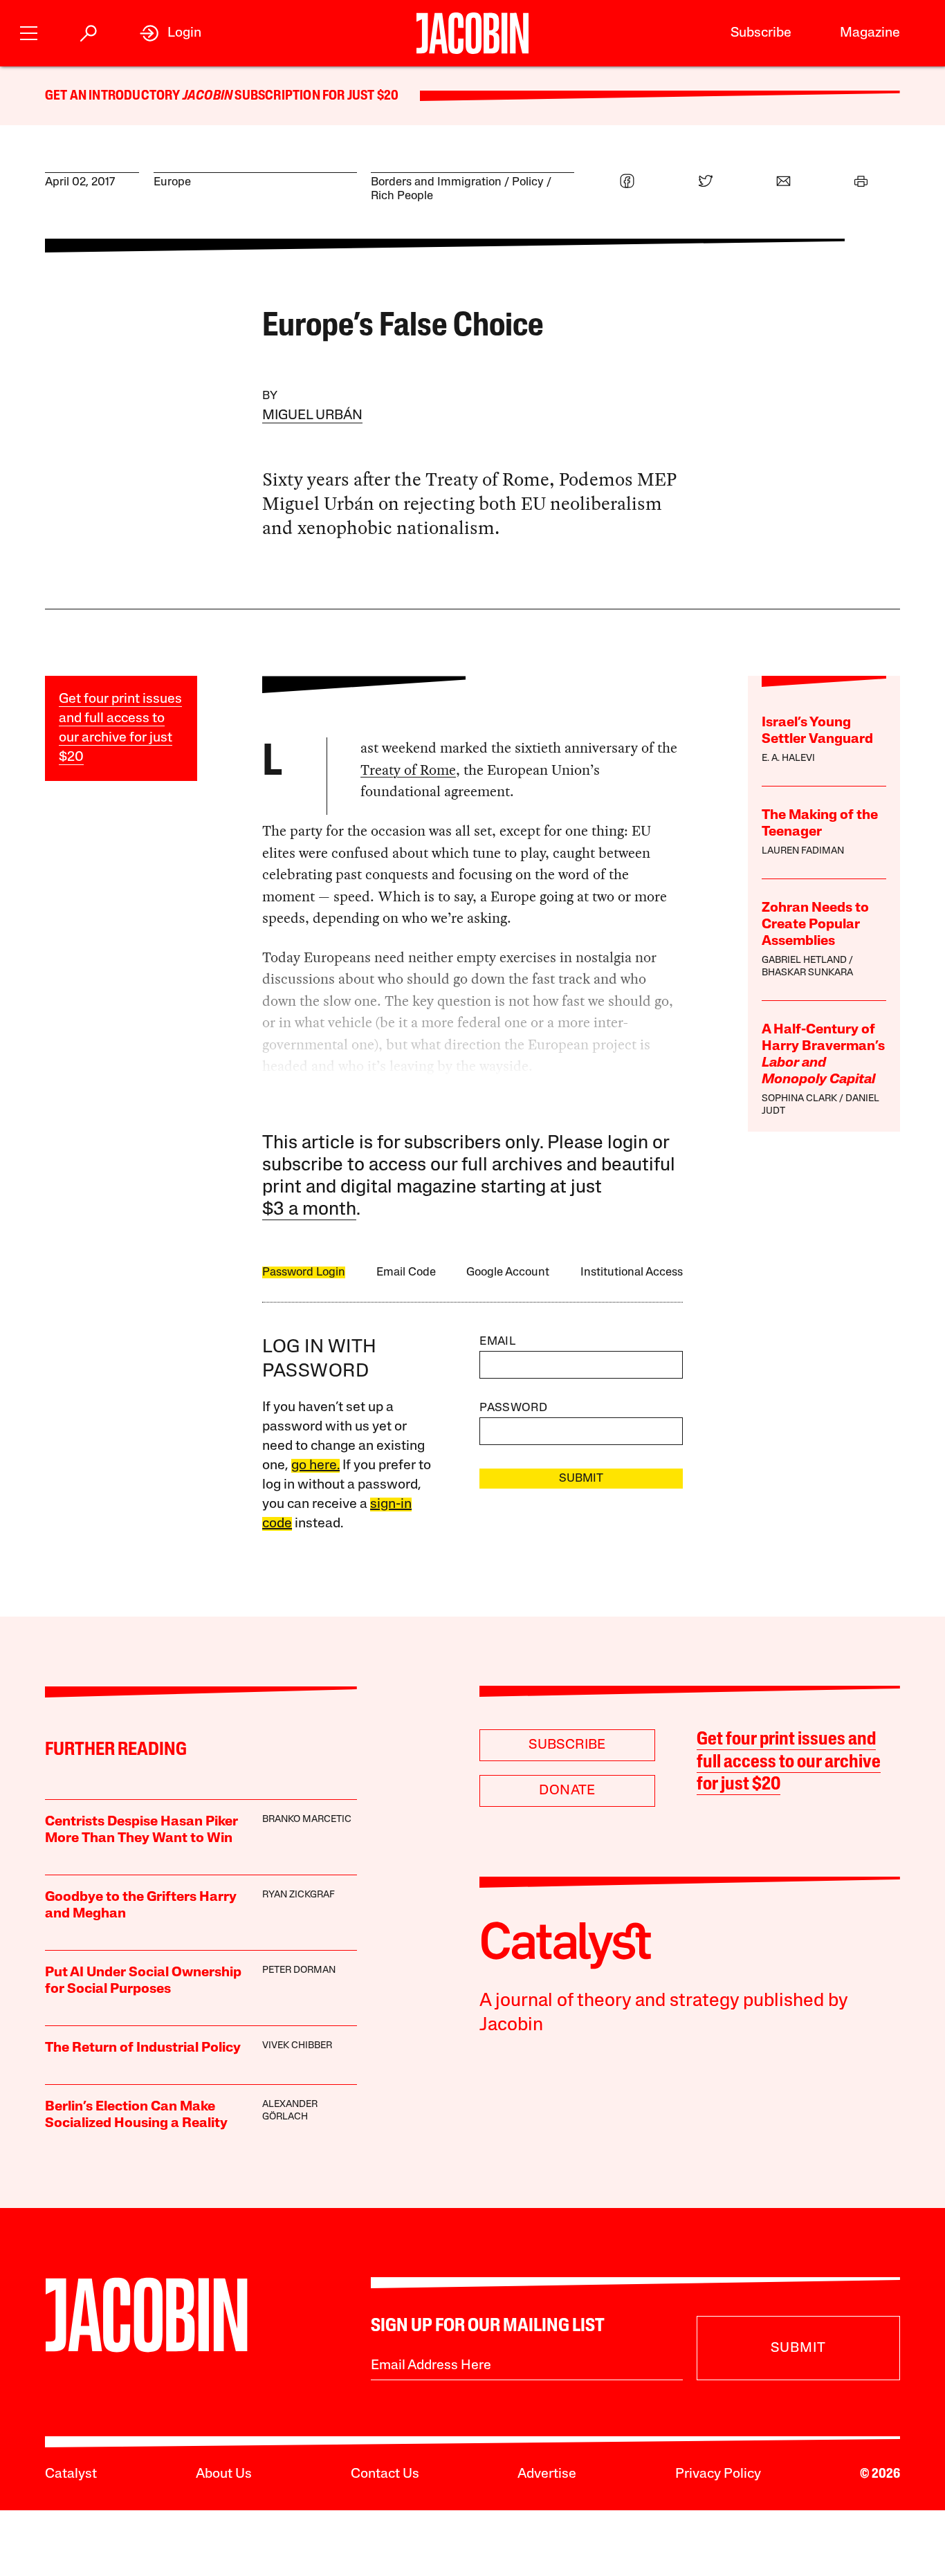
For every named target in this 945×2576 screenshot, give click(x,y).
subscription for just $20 (315, 96)
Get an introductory (114, 96)
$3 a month (309, 1210)
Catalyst (71, 2474)
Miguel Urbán (312, 416)
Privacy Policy (718, 2474)
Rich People (402, 196)
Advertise (547, 2474)
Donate (567, 1791)
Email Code (406, 1272)
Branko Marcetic (307, 1820)
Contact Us (385, 2474)
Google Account (508, 1272)
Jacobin (208, 96)
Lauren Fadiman (803, 851)
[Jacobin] (472, 33)
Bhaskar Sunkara (807, 973)
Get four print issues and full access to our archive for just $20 (789, 1763)
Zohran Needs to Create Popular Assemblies (815, 925)
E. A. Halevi (788, 758)
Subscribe (761, 33)
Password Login (304, 1272)
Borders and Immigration (436, 182)
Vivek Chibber (297, 2046)
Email (497, 1342)
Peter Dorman (299, 1970)
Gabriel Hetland (804, 960)
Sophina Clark (799, 1099)
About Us (224, 2474)
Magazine (870, 33)
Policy (528, 182)
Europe (172, 182)
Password (513, 1408)
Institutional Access (632, 1272)
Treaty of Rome (408, 770)
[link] (171, 33)
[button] (29, 31)
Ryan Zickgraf (299, 1895)
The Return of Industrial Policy (143, 2048)
